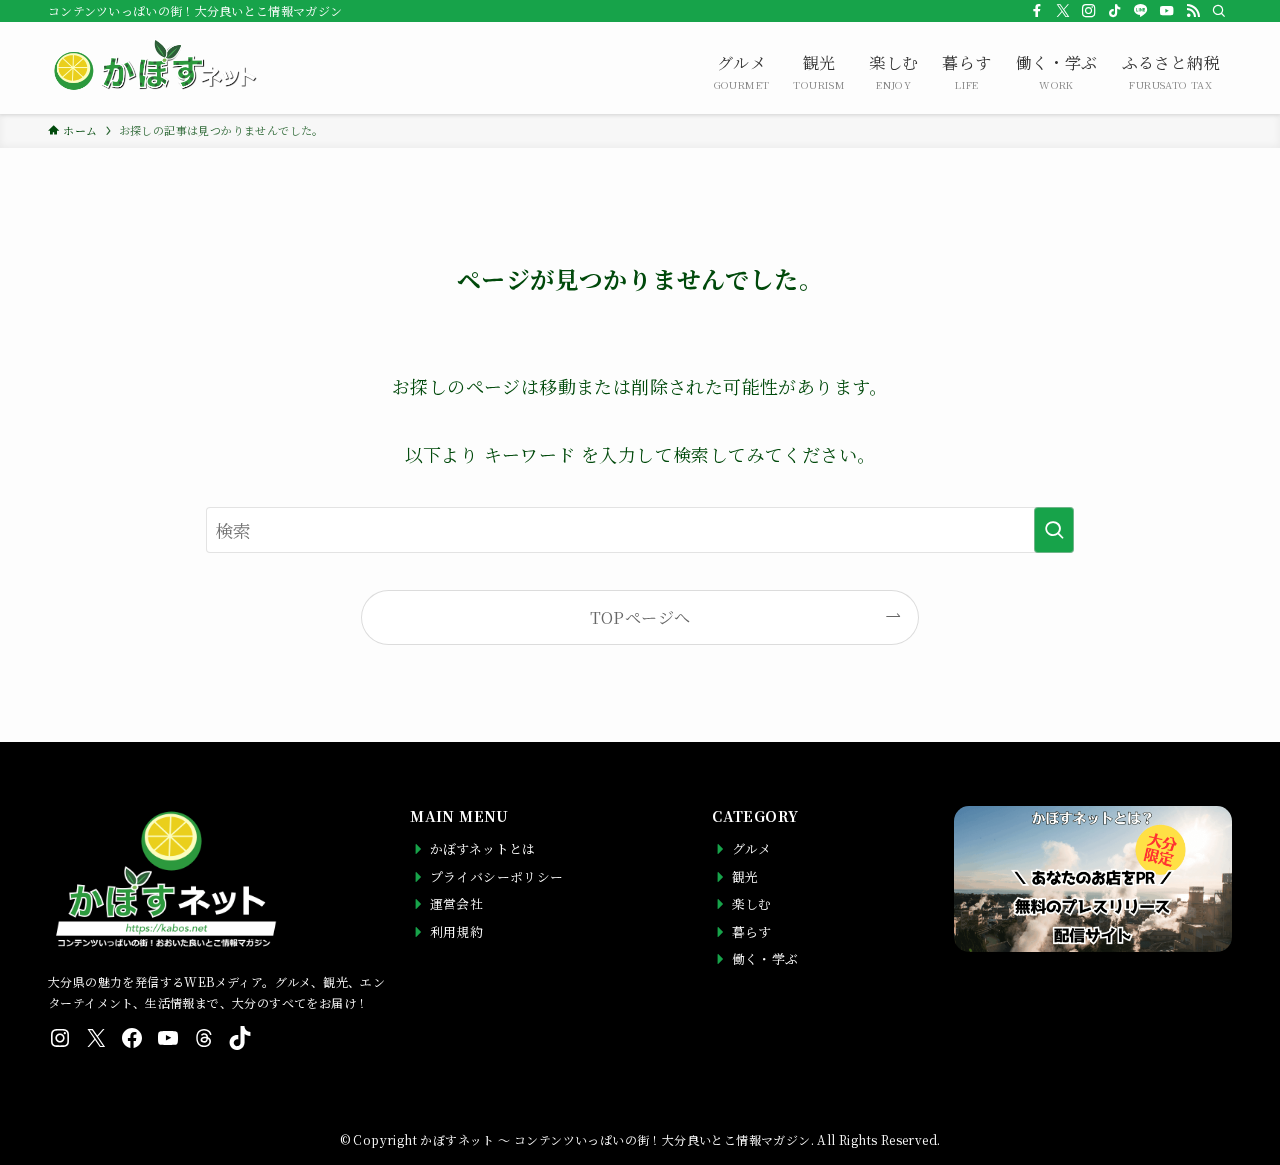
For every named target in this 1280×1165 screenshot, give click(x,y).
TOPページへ (640, 617)
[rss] (1193, 11)
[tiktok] (1115, 11)
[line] (1141, 11)
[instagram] (1089, 11)
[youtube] (1167, 11)
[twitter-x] (1063, 11)
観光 (819, 71)
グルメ (742, 71)
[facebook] (1037, 11)
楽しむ (893, 71)
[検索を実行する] (1054, 530)
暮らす (966, 71)
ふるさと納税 (1171, 71)
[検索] (1219, 11)
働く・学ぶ (1057, 71)
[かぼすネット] (153, 68)
